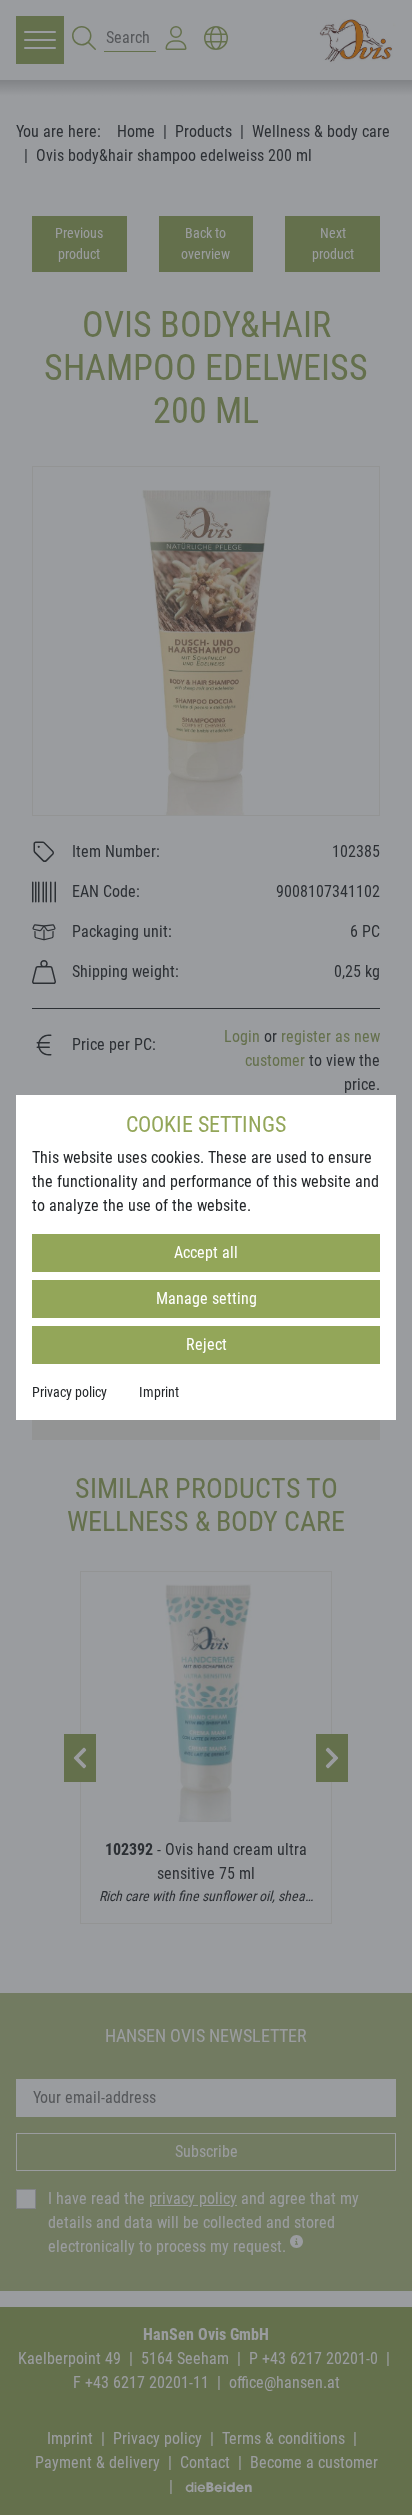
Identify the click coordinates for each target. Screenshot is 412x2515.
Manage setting (206, 1298)
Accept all (206, 1252)
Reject (206, 1344)
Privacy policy (69, 1392)
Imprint (159, 1392)
